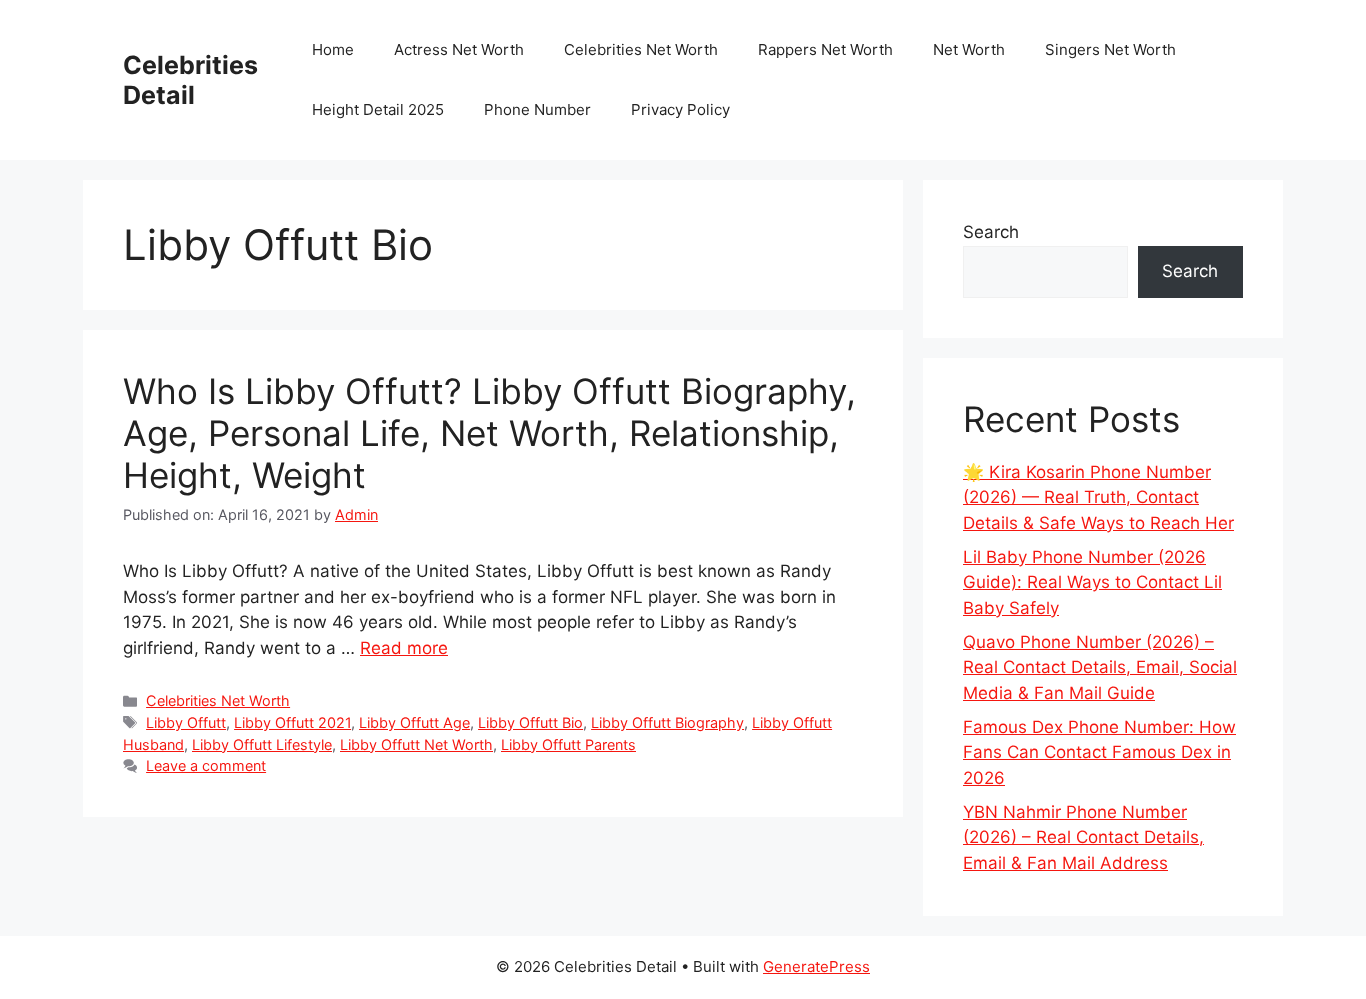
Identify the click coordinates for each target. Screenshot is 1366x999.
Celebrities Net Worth (641, 49)
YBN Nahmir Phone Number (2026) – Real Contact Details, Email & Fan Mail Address (1083, 837)
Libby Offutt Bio (530, 722)
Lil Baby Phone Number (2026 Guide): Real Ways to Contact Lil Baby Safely (1092, 582)
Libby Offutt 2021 (292, 722)
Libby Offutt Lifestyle (262, 744)
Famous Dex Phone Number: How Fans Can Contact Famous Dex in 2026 (1099, 752)
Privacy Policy (680, 109)
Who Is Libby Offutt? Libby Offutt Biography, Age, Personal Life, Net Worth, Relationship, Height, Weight (489, 433)
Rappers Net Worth (825, 49)
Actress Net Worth (459, 49)
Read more (404, 648)
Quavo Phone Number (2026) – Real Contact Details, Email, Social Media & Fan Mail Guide (1100, 667)
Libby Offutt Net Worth (416, 744)
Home (333, 49)
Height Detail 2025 (378, 109)
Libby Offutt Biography (667, 722)
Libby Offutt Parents (568, 744)
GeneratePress (816, 966)
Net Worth (969, 49)
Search (991, 232)
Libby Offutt (186, 722)
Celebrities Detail (190, 80)
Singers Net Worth (1110, 49)
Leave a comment (206, 765)
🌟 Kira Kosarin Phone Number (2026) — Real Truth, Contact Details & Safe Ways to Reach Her (1098, 497)
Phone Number (537, 109)
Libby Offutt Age (414, 722)
